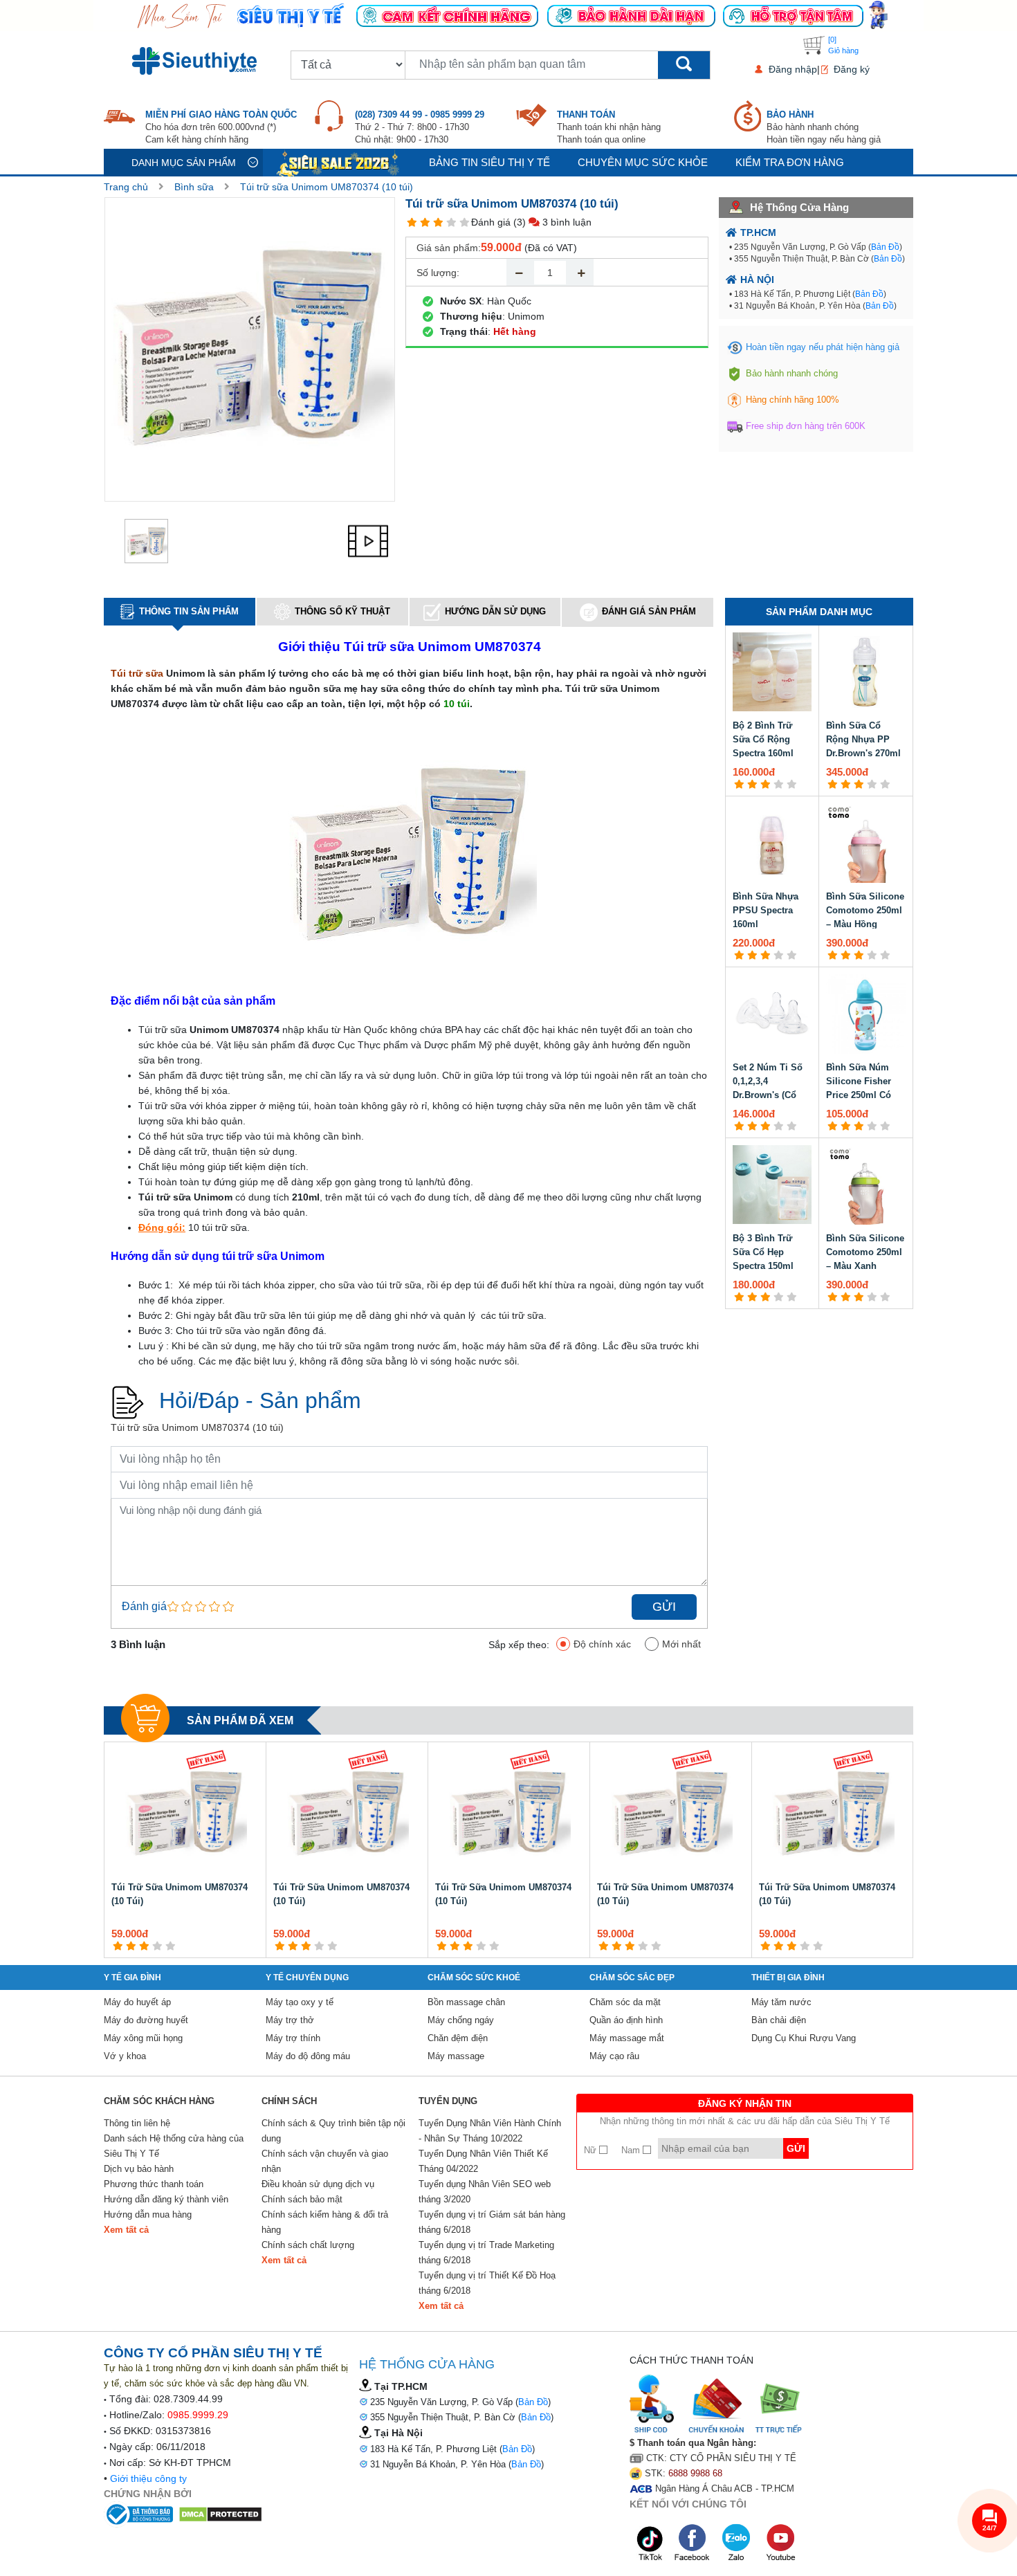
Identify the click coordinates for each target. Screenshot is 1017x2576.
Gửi (664, 1607)
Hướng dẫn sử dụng (495, 611)
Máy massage (456, 2056)
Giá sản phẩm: (449, 248)
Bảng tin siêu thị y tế (489, 162)
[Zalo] (737, 2543)
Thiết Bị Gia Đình (788, 1977)
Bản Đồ (885, 247)
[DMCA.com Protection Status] (220, 2513)
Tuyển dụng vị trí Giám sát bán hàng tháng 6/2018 (492, 2222)
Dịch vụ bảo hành (139, 2169)
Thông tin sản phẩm (189, 611)
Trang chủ (126, 187)
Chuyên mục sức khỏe (643, 162)
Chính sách (289, 2101)
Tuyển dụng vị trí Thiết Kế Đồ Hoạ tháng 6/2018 (487, 2283)
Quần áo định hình (626, 2020)
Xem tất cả (126, 2230)
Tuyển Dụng (448, 2101)
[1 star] (412, 222)
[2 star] (425, 222)
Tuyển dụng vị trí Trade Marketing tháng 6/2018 (486, 2253)
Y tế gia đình (132, 1977)
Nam (632, 2150)
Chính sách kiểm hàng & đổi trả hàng (325, 2222)
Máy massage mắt (627, 2038)
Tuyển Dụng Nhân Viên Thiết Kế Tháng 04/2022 (483, 2161)
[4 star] (451, 222)
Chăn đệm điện (458, 2038)
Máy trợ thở (290, 2020)
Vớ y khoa (125, 2056)
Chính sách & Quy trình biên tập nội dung (333, 2131)
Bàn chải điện (779, 2020)
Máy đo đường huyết (146, 2020)
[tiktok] (650, 2543)
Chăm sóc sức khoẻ (474, 1977)
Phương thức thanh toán (154, 2184)
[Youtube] (780, 2543)
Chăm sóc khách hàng (159, 2101)
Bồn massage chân (466, 2002)
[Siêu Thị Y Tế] (197, 61)
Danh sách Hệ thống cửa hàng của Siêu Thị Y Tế (174, 2146)
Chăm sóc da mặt (625, 2002)
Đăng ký (852, 69)
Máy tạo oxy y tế (300, 2002)
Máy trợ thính (293, 2038)
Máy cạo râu (614, 2056)
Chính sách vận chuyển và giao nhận (325, 2161)
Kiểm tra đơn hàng (790, 162)
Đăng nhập (793, 69)
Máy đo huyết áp (137, 2002)
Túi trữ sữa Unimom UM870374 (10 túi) (327, 187)
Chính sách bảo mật (302, 2199)
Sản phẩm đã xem (240, 1720)
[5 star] (465, 222)
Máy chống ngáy (461, 2020)
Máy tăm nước (781, 2002)
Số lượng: (438, 273)
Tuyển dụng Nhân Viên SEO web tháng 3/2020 (485, 2192)
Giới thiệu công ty (148, 2478)
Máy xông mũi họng (143, 2038)
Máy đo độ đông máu (308, 2056)
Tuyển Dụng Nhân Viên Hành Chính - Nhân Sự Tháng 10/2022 (490, 2131)
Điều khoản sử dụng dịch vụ (318, 2184)
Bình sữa (194, 187)
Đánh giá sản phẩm (649, 611)
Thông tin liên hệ (137, 2123)
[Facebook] (693, 2543)
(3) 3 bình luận (552, 222)
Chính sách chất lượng (308, 2245)
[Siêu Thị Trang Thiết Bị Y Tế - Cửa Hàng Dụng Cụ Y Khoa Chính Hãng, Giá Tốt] (508, 15)
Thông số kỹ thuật (342, 611)
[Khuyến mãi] (339, 162)
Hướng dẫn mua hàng (148, 2214)
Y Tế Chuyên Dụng (307, 1977)
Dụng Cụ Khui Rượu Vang (804, 2038)
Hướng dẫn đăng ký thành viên (166, 2199)
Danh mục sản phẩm (184, 163)
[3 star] (438, 222)
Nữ (592, 2150)
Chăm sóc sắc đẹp (632, 1977)
